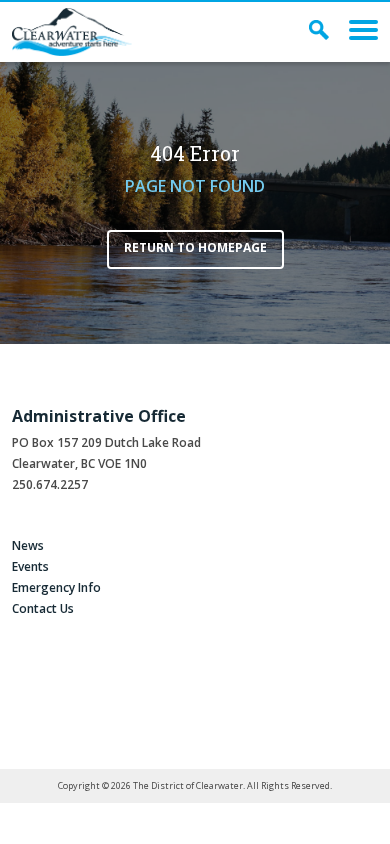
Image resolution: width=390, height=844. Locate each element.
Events (30, 566)
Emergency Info (56, 587)
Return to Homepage (195, 247)
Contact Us (43, 608)
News (28, 545)
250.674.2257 (50, 484)
